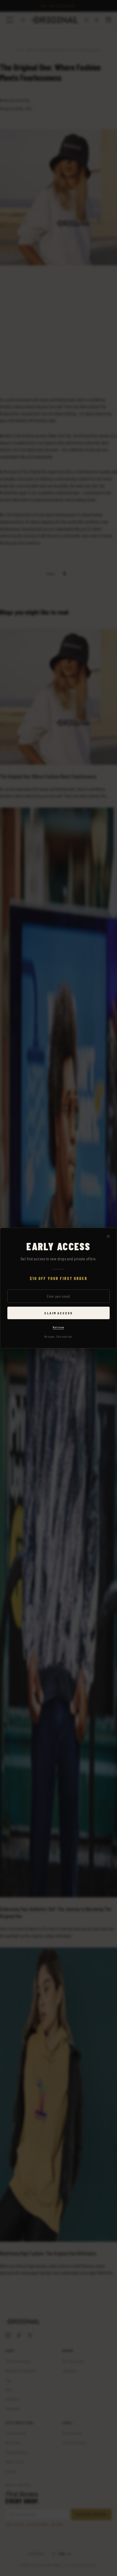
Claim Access (59, 1313)
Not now (58, 1327)
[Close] (108, 1237)
